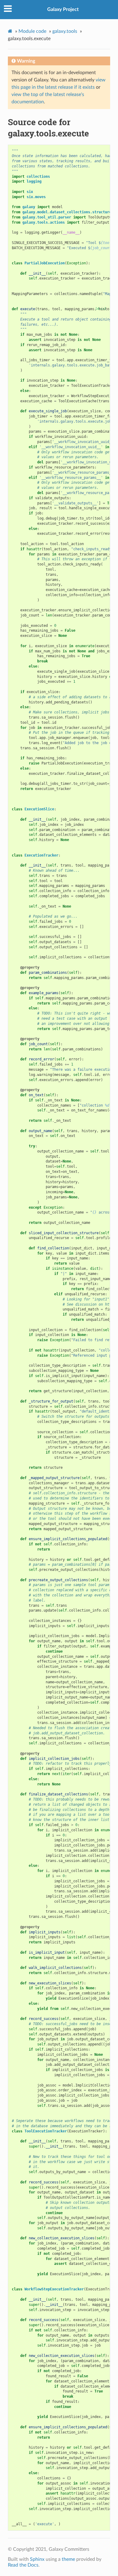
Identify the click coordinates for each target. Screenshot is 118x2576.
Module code (32, 31)
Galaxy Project (63, 9)
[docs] (101, 309)
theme (68, 2559)
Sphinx (37, 2559)
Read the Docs (23, 2565)
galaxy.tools (65, 31)
